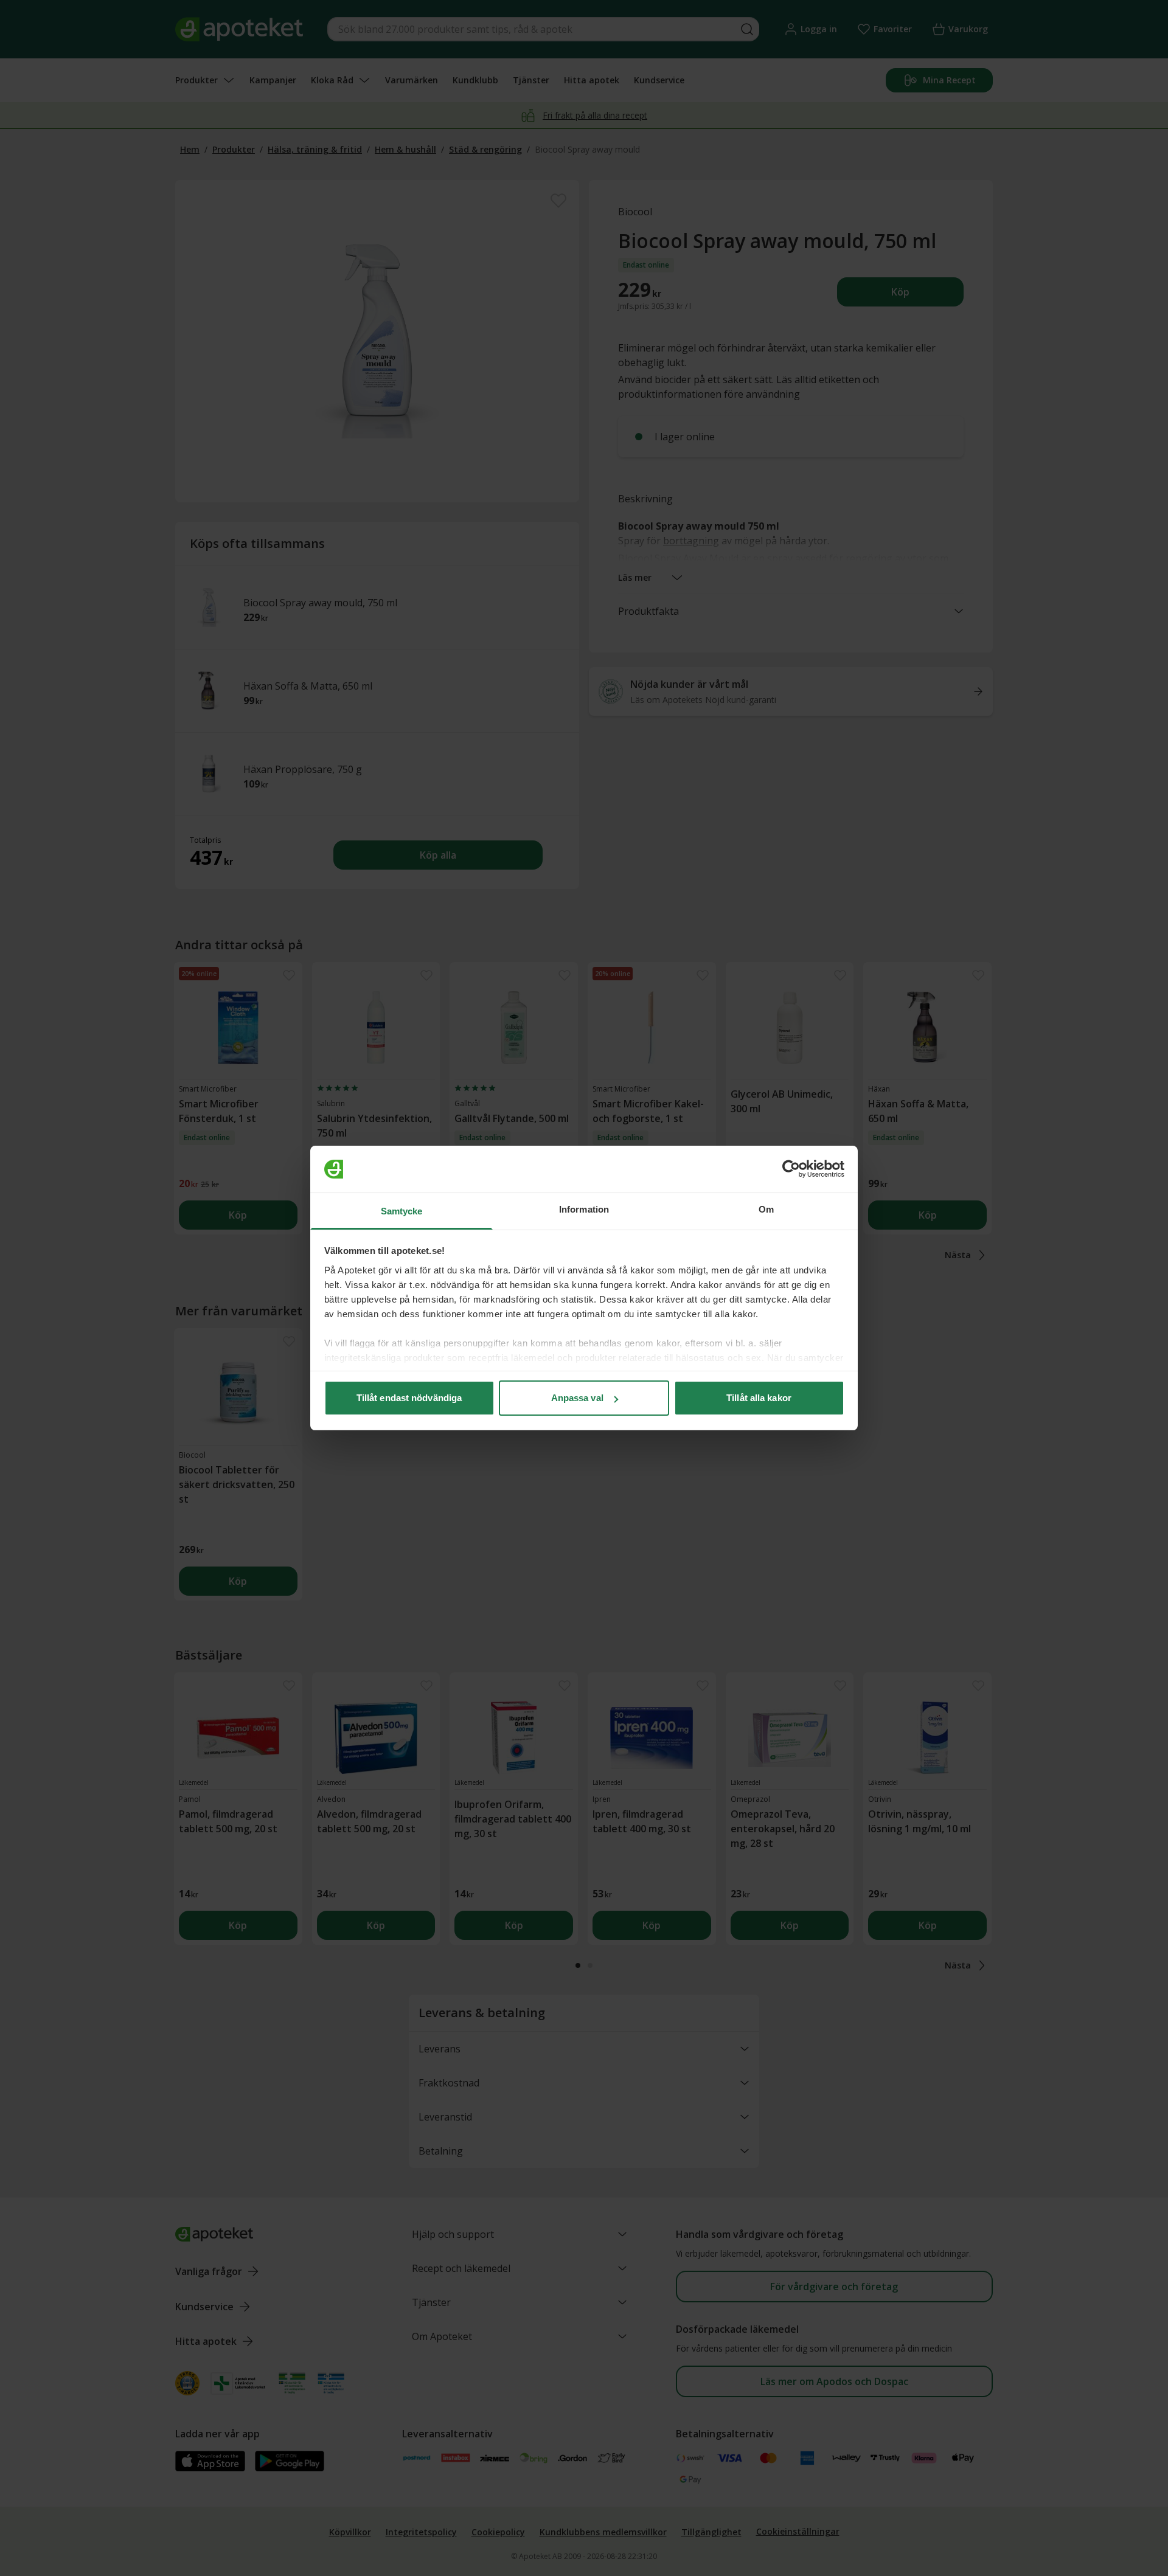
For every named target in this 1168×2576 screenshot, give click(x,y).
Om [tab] (766, 1209)
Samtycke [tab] (402, 1211)
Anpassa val (577, 1398)
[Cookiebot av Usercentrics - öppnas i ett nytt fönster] (791, 1169)
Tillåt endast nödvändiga (409, 1398)
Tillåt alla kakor (759, 1398)
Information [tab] (584, 1209)
